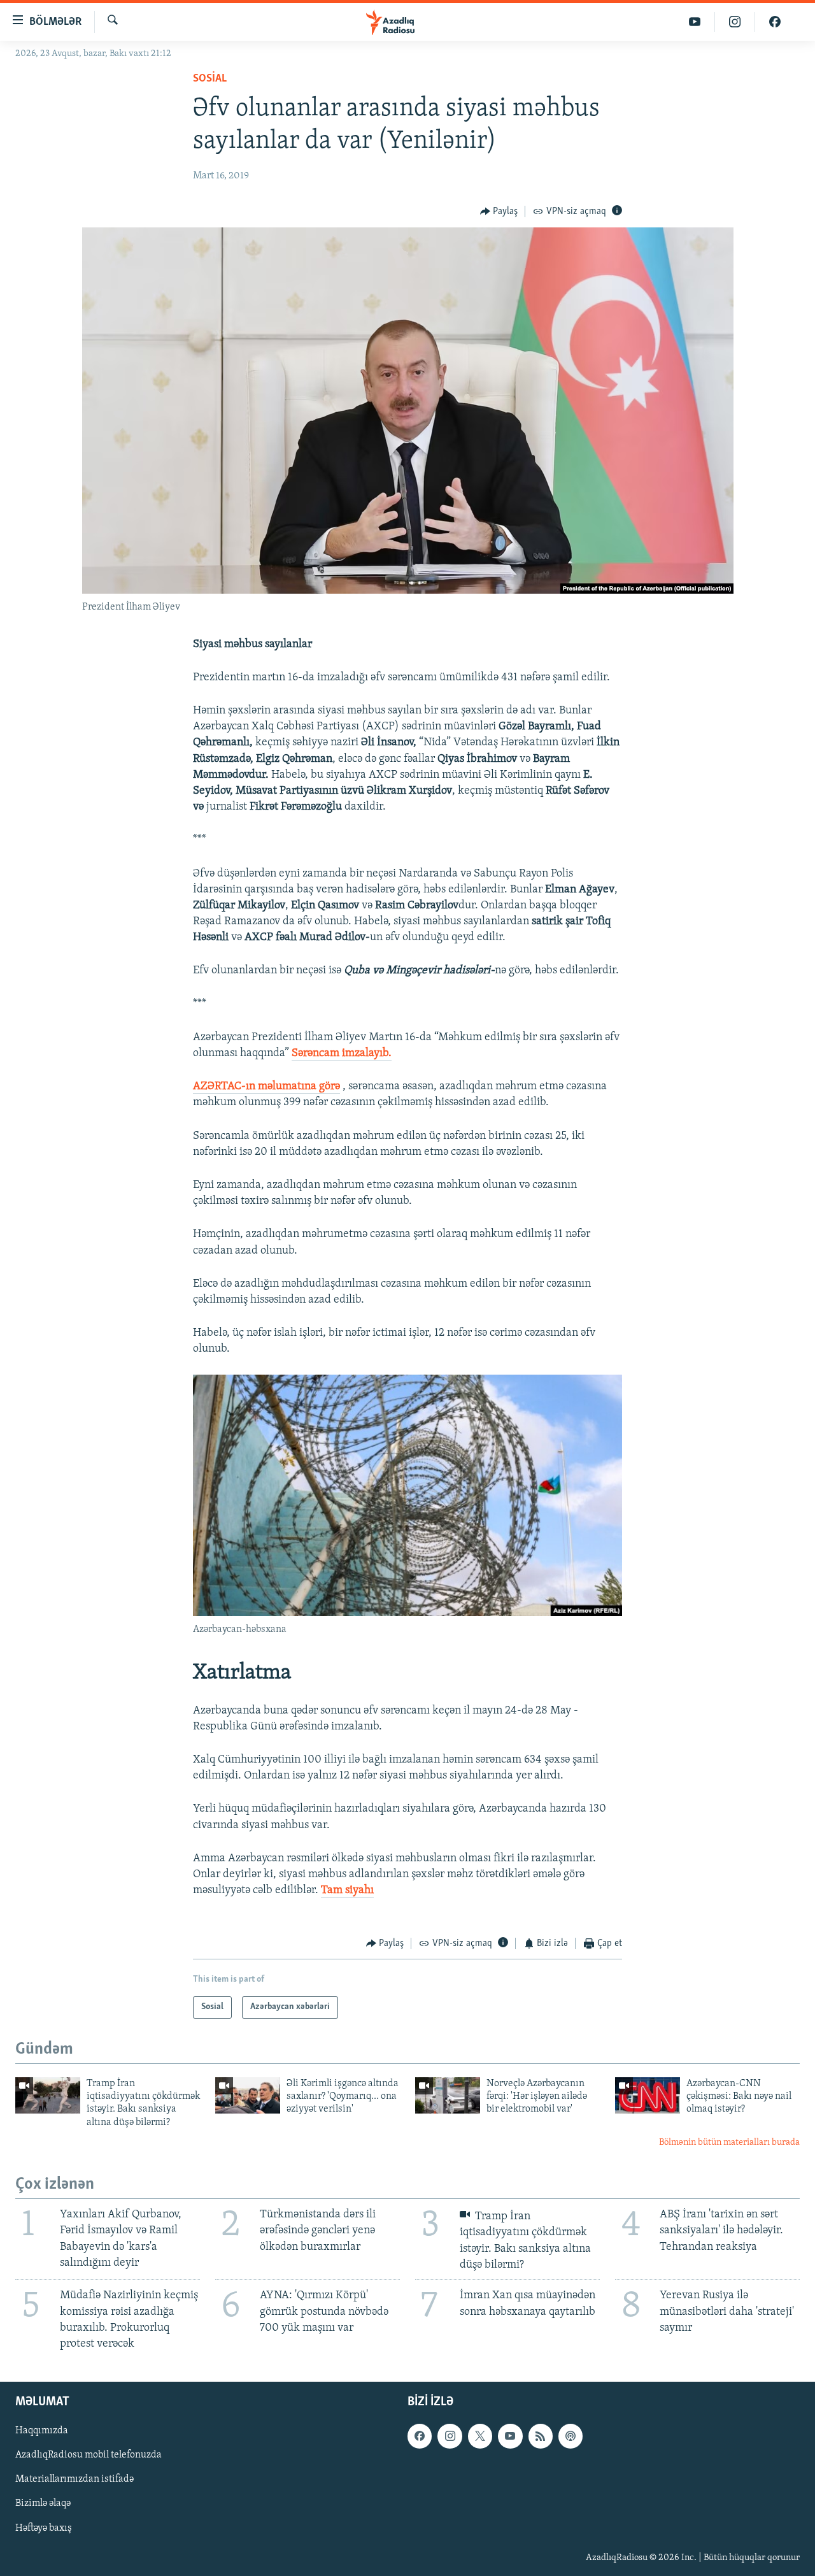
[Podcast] (570, 2436)
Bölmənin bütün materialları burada (729, 2143)
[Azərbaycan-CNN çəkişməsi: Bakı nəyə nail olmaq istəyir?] (648, 2095)
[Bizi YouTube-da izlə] (695, 22)
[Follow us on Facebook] (420, 2436)
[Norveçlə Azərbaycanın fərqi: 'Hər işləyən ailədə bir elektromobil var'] (448, 2095)
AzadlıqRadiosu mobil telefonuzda (89, 2456)
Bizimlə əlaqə (43, 2504)
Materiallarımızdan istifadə (74, 2480)
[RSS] (541, 2436)
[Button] (499, 211)
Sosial (210, 79)
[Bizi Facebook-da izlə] (775, 22)
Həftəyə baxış (44, 2528)
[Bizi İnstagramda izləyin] (735, 22)
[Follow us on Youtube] (510, 2436)
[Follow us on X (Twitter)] (480, 2436)
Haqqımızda (42, 2431)
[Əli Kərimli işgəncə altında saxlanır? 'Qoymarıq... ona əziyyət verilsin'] (248, 2095)
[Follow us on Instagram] (450, 2436)
